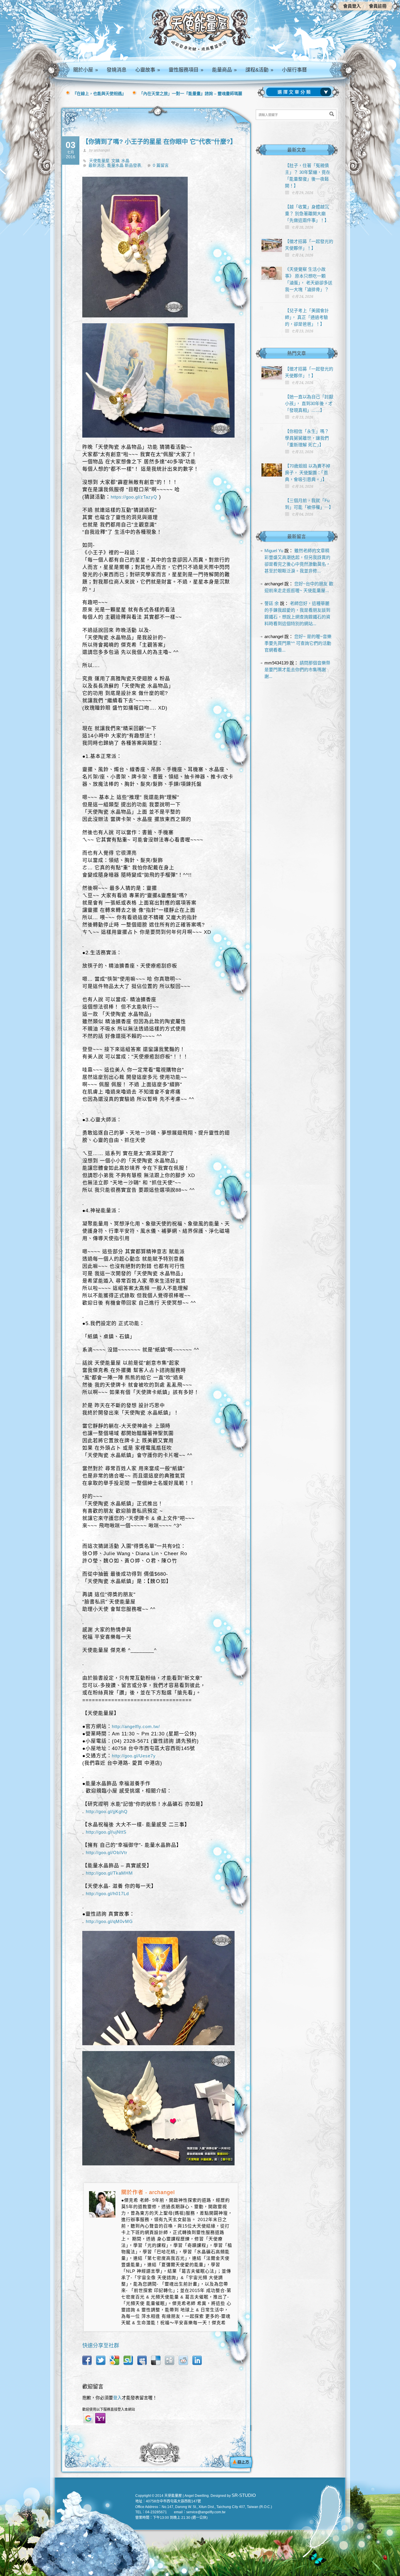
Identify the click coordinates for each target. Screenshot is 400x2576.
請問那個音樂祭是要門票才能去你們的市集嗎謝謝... (297, 670)
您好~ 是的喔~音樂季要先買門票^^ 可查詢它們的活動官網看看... (298, 643)
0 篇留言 (161, 165)
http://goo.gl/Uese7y (134, 1756)
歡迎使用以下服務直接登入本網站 (109, 2410)
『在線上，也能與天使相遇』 (99, 93)
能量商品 (224, 70)
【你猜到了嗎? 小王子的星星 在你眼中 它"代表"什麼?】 (159, 141)
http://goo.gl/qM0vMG (109, 1921)
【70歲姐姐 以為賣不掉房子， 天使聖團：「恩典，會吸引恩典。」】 (308, 473)
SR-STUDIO (244, 2495)
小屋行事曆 (294, 70)
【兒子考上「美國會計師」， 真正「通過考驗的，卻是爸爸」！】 (307, 317)
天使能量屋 (99, 161)
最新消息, (98, 165)
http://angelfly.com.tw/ (136, 1726)
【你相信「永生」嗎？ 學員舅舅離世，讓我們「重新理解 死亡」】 (307, 438)
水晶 (125, 161)
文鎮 (115, 161)
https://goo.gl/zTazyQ (134, 497)
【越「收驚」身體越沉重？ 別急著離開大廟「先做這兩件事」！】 (307, 214)
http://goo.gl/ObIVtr (107, 1852)
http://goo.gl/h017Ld (107, 1894)
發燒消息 (117, 70)
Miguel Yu (274, 551)
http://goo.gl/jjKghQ (107, 1811)
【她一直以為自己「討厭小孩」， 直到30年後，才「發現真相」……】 (309, 403)
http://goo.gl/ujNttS (106, 1832)
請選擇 (300, 92)
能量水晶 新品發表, (125, 165)
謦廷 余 (272, 603)
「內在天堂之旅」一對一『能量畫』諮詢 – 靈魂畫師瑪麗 (191, 93)
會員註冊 (378, 6)
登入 (117, 2398)
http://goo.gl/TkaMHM (109, 1873)
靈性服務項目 (186, 70)
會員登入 (352, 6)
